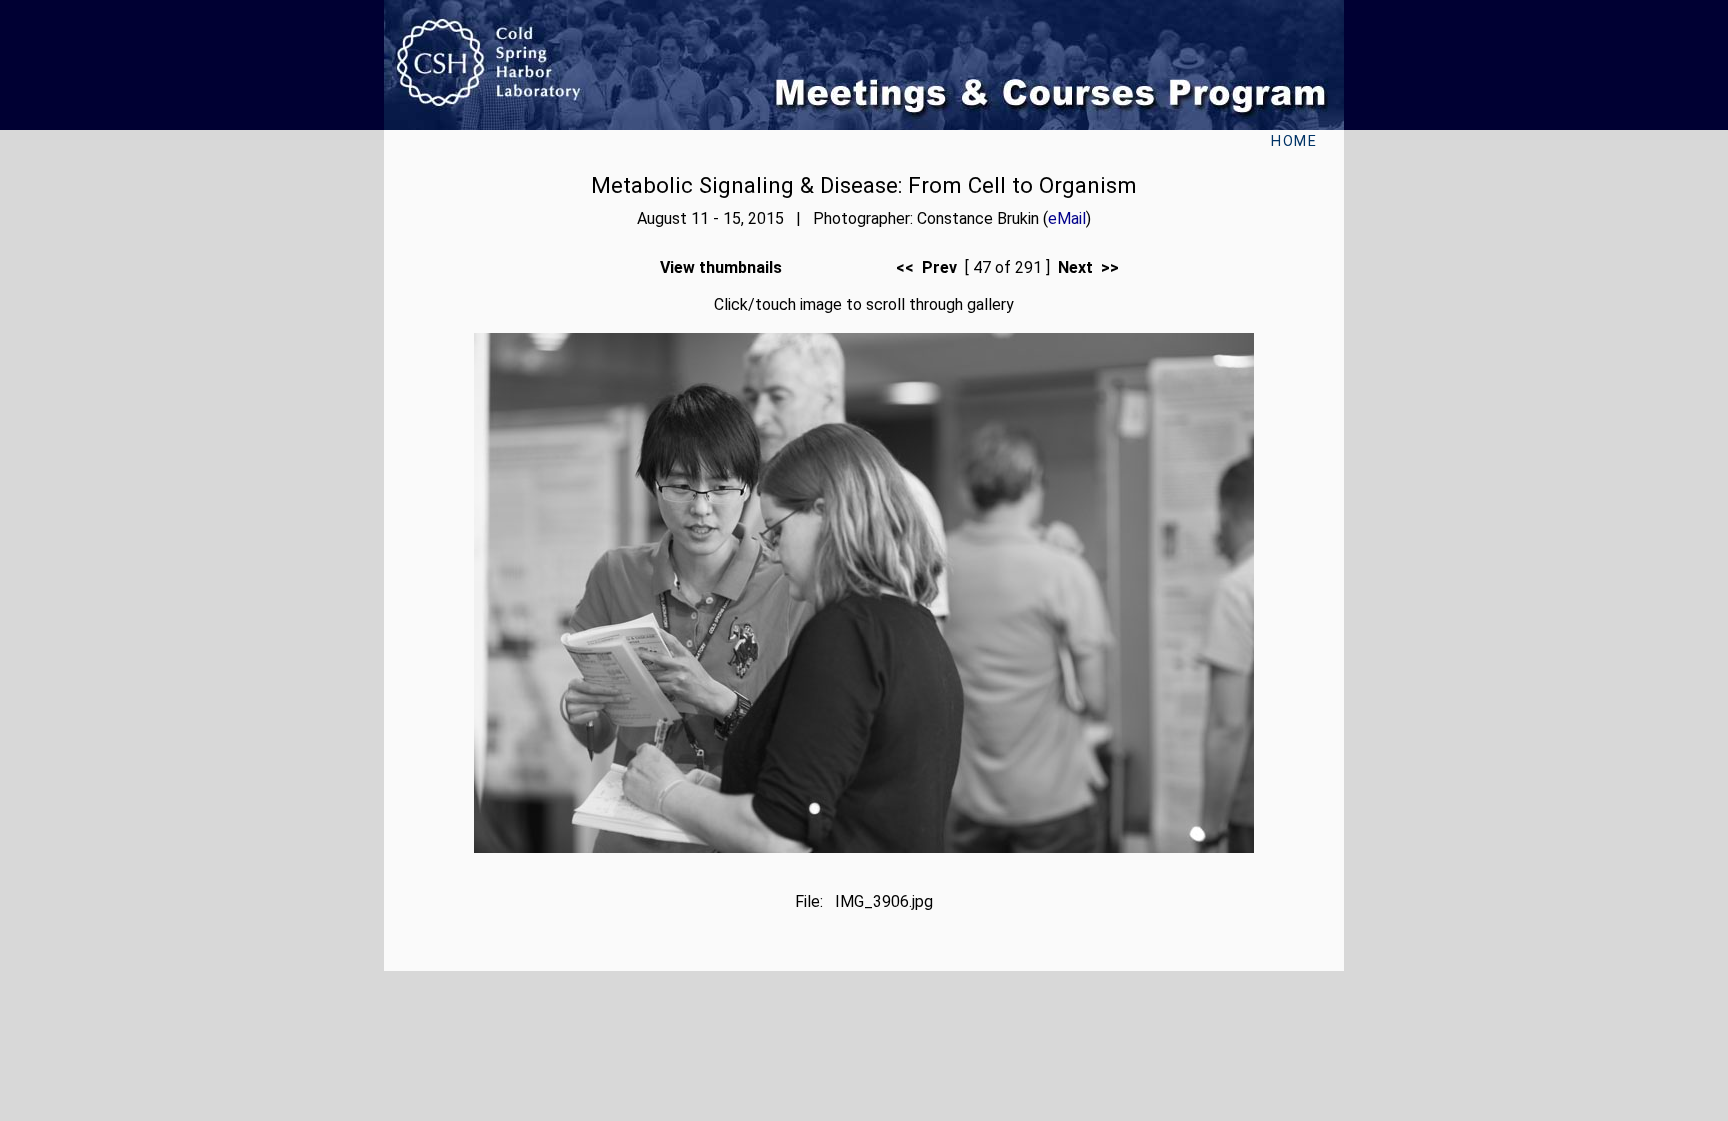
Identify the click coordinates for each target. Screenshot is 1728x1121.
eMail (1067, 218)
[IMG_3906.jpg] (864, 847)
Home (1294, 141)
